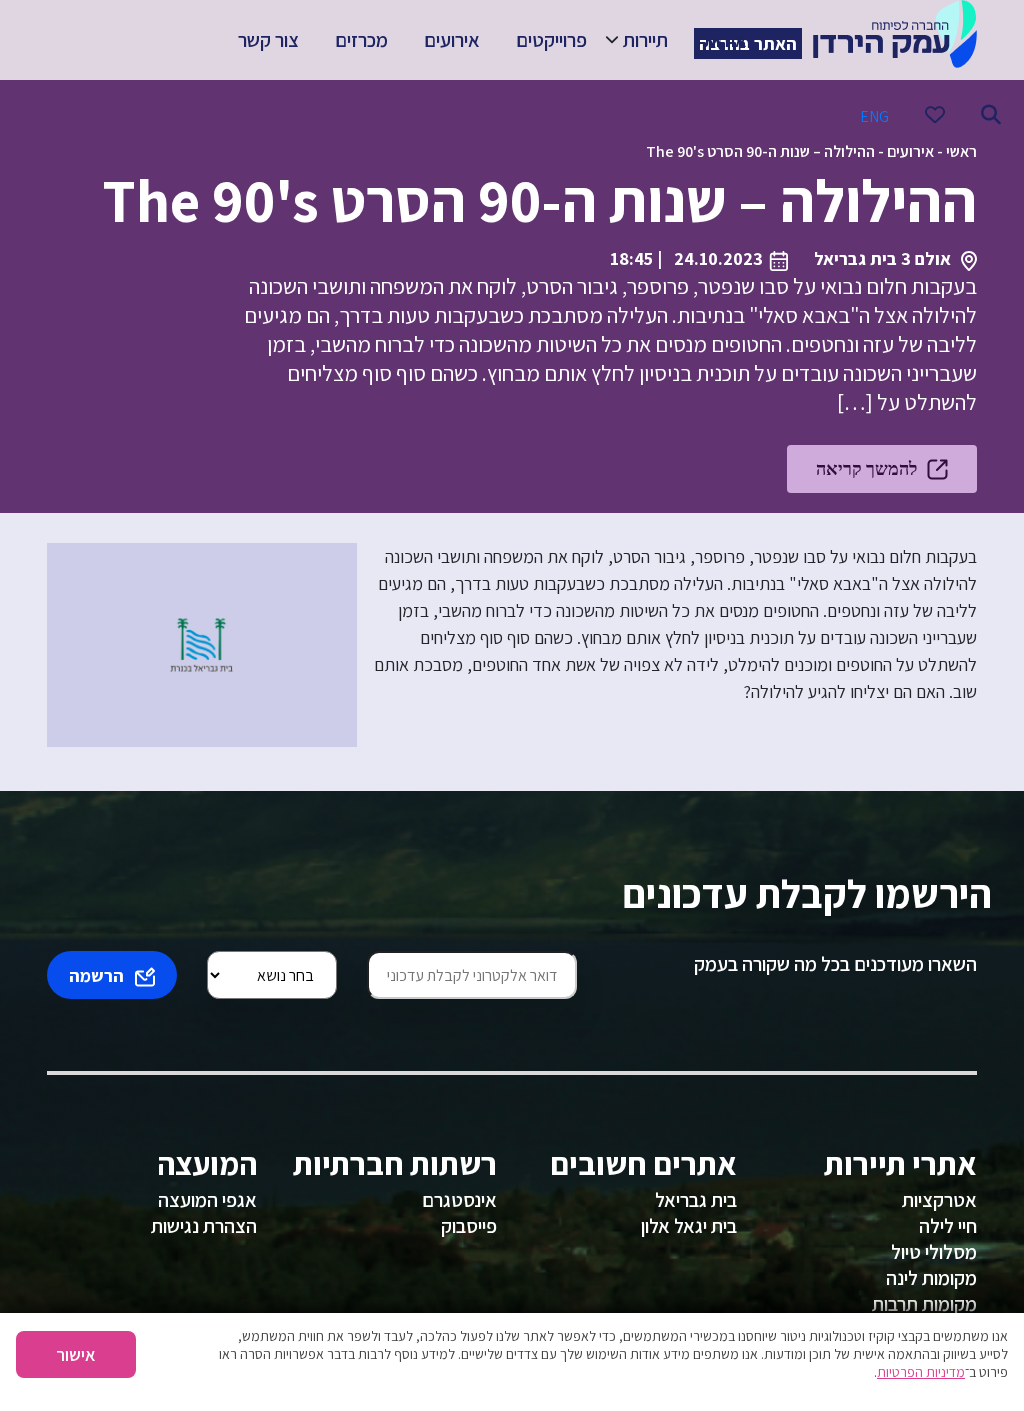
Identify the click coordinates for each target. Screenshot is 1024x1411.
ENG (874, 116)
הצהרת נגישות (204, 1226)
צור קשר (268, 40)
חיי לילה (948, 1226)
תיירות (645, 40)
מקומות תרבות (924, 1304)
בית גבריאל (696, 1200)
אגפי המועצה (207, 1200)
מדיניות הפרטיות (921, 1372)
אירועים (452, 40)
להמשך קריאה (866, 468)
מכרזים (361, 40)
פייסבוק (469, 1226)
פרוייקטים (551, 40)
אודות (725, 40)
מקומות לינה (931, 1278)
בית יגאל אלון (689, 1226)
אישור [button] (76, 1354)
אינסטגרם (459, 1200)
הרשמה (96, 975)
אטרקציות (939, 1200)
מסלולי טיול (934, 1252)
